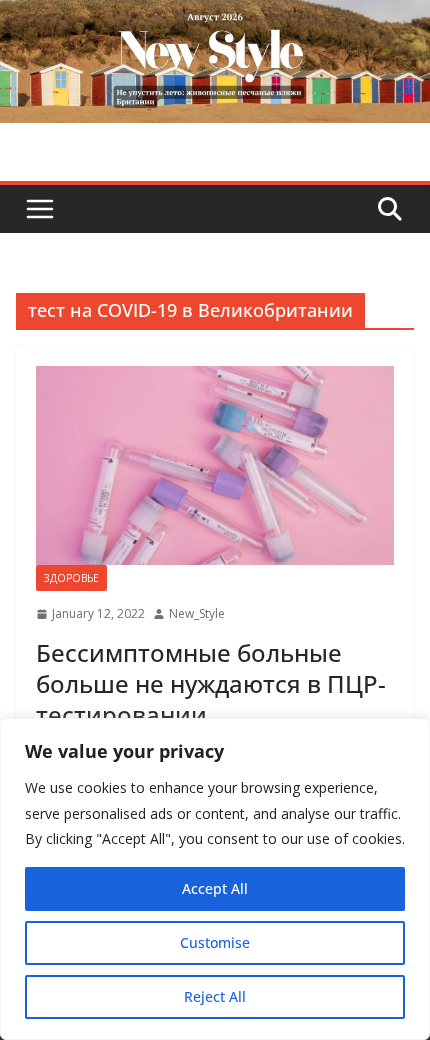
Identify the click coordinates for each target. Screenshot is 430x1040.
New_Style (197, 613)
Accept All (215, 888)
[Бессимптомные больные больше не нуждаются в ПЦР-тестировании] (215, 465)
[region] (215, 879)
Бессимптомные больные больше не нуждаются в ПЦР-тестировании (211, 683)
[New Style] (215, 21)
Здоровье (71, 578)
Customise (215, 942)
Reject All (215, 996)
